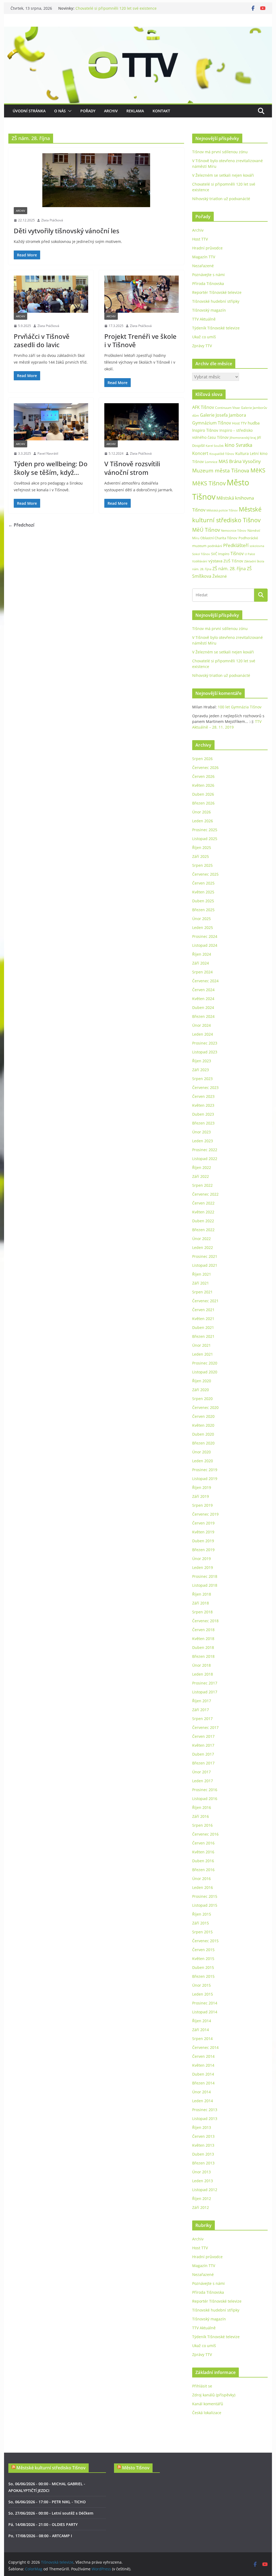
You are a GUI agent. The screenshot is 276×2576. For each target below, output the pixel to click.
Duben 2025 (203, 901)
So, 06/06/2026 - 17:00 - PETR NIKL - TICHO (47, 2502)
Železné (220, 576)
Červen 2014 (203, 2056)
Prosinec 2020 (205, 1363)
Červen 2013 (203, 2136)
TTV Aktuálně (204, 319)
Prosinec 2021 (205, 1256)
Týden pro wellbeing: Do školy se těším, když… (51, 468)
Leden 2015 (203, 1994)
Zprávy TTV (202, 346)
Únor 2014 (201, 2092)
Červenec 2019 (205, 1514)
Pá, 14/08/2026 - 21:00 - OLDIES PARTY (43, 2524)
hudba (254, 423)
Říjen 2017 (202, 1701)
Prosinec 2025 (205, 830)
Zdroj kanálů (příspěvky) (214, 2395)
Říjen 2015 (202, 1914)
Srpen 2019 (202, 1505)
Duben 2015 (203, 1967)
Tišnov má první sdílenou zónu (220, 152)
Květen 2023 (203, 1105)
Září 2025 (201, 856)
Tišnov (237, 554)
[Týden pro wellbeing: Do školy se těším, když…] (51, 422)
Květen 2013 (203, 2145)
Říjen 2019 (202, 1487)
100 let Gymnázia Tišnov (240, 707)
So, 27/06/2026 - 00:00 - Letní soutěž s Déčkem (51, 2513)
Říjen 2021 (202, 1274)
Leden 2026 (203, 821)
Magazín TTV (204, 257)
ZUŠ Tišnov (233, 561)
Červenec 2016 (205, 1834)
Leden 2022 (203, 1247)
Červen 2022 (203, 1203)
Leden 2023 (203, 1141)
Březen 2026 (203, 803)
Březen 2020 (203, 1443)
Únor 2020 (201, 1452)
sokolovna (257, 546)
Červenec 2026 (205, 767)
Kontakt (161, 111)
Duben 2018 (203, 1647)
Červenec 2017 (205, 1727)
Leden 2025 (203, 927)
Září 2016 (201, 1816)
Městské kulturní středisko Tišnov (51, 2468)
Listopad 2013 (205, 2119)
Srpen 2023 (202, 1079)
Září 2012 (201, 2207)
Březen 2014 (203, 2083)
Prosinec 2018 (205, 1576)
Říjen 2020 (202, 1381)
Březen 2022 (203, 1230)
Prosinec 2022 (205, 1150)
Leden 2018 (203, 1674)
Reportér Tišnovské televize (217, 292)
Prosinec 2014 (205, 2003)
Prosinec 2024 (205, 936)
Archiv (111, 111)
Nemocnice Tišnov (234, 530)
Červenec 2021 (205, 1301)
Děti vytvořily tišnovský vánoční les (67, 231)
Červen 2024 (203, 990)
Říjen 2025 (202, 847)
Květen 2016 (203, 1852)
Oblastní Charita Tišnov (219, 538)
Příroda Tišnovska (208, 283)
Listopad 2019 (205, 1479)
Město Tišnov (136, 2468)
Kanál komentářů (208, 2404)
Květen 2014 (203, 2065)
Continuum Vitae (227, 408)
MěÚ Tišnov (206, 530)
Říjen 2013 (202, 2127)
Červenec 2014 (205, 2047)
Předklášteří (236, 545)
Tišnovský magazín (209, 310)
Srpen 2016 (202, 1825)
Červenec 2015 (205, 1941)
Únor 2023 (201, 1132)
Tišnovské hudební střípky (216, 301)
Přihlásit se (202, 2386)
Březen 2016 (203, 1870)
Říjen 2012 (202, 2199)
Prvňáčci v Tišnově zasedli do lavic (42, 340)
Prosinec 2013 (205, 2110)
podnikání (215, 546)
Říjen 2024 (202, 954)
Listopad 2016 (205, 1799)
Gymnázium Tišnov (212, 423)
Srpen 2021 (202, 1292)
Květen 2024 (203, 999)
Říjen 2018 (202, 1594)
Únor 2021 (201, 1345)
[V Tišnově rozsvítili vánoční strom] (142, 422)
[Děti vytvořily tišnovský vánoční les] (96, 180)
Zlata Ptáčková (52, 220)
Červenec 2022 (205, 1194)
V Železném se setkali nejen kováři (223, 175)
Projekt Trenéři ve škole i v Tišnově (140, 340)
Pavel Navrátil (48, 453)
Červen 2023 (203, 1096)
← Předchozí (21, 525)
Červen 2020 (203, 1416)
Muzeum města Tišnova (221, 470)
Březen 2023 (203, 1123)
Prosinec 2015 (205, 1896)
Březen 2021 (203, 1336)
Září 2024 (201, 963)
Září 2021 (201, 1283)
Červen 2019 (203, 1523)
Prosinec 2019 (205, 1470)
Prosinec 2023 (205, 1043)
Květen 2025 (203, 892)
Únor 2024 (201, 1025)
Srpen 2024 (202, 972)
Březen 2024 (203, 1016)
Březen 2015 (203, 1976)
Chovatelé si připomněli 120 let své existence (116, 8)
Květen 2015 (203, 1959)
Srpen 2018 (202, 1612)
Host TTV (200, 239)
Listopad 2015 (205, 1905)
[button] (69, 111)
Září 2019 (201, 1496)
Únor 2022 (201, 1239)
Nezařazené (203, 266)
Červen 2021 (203, 1310)
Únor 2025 (201, 919)
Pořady (88, 111)
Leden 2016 (203, 1887)
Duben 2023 (203, 1114)
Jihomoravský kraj (243, 438)
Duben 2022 (203, 1221)
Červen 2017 (203, 1736)
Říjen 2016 (202, 1807)
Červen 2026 (203, 776)
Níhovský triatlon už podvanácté (221, 199)
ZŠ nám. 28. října (229, 569)
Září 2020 (201, 1390)
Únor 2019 (201, 1559)
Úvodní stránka (29, 111)
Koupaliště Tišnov (222, 454)
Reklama (135, 111)
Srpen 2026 (202, 759)
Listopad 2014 (205, 2012)
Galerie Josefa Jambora (223, 415)
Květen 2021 (203, 1319)
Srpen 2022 (202, 1185)
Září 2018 (201, 1603)
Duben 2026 (203, 794)
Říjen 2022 (202, 1167)
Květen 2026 (203, 785)
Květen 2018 (203, 1639)
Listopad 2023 (205, 1052)
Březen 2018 (203, 1656)
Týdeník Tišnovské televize (216, 328)
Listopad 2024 (205, 945)
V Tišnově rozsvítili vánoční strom (132, 468)
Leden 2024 (203, 1034)
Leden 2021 (203, 1354)
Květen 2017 (203, 1745)
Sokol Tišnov (201, 554)
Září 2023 (201, 1070)
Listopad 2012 (205, 2190)
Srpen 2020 (202, 1399)
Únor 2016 (201, 1879)
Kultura (242, 453)
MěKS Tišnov (209, 483)
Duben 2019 (203, 1541)
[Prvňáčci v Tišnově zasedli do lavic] (51, 294)
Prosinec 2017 (205, 1683)
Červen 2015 (203, 1950)
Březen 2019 (203, 1550)
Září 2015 (201, 1923)
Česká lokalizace (207, 2413)
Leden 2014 (203, 2101)
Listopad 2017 (205, 1692)
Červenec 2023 (205, 1087)
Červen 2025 (203, 883)
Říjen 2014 (202, 2021)
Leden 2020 (203, 1461)
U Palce (250, 554)
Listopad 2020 (205, 1372)
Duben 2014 (203, 2074)
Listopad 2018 (205, 1585)
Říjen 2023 (202, 1061)
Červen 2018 (203, 1630)
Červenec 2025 (205, 874)
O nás (60, 111)
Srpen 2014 (202, 2039)
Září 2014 (201, 2030)
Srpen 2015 (202, 1932)
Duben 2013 (203, 2154)
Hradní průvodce (207, 248)
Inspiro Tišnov (205, 430)
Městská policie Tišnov (222, 510)
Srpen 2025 (202, 865)
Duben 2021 (203, 1327)
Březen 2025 (203, 910)
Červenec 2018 (205, 1621)
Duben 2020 (203, 1434)
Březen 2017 (203, 1763)
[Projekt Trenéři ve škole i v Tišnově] (142, 294)
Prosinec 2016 (205, 1790)
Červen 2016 (203, 1843)
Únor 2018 (201, 1665)
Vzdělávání (200, 561)
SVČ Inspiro (220, 554)
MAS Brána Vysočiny (240, 461)
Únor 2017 (201, 1772)
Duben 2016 (203, 1861)
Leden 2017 (203, 1781)
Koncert (200, 453)
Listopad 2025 (205, 839)
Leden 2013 (203, 2181)
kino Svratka (239, 445)
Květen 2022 (203, 1212)
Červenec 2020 (205, 1407)
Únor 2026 (201, 812)
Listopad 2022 (205, 1159)
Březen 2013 (203, 2163)
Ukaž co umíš (204, 337)
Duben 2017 (203, 1754)
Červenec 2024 (205, 981)
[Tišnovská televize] (138, 30)
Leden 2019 (203, 1567)
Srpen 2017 (202, 1719)
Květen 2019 (203, 1532)
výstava (215, 561)
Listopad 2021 (205, 1265)
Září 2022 (201, 1176)
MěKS (258, 470)
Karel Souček (215, 446)
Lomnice (211, 462)
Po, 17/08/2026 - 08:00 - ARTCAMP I (40, 2536)
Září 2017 (201, 1710)
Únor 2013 (201, 2172)
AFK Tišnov (203, 407)
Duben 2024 (203, 1007)
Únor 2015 (201, 1985)
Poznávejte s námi (208, 275)
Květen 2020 (203, 1425)
